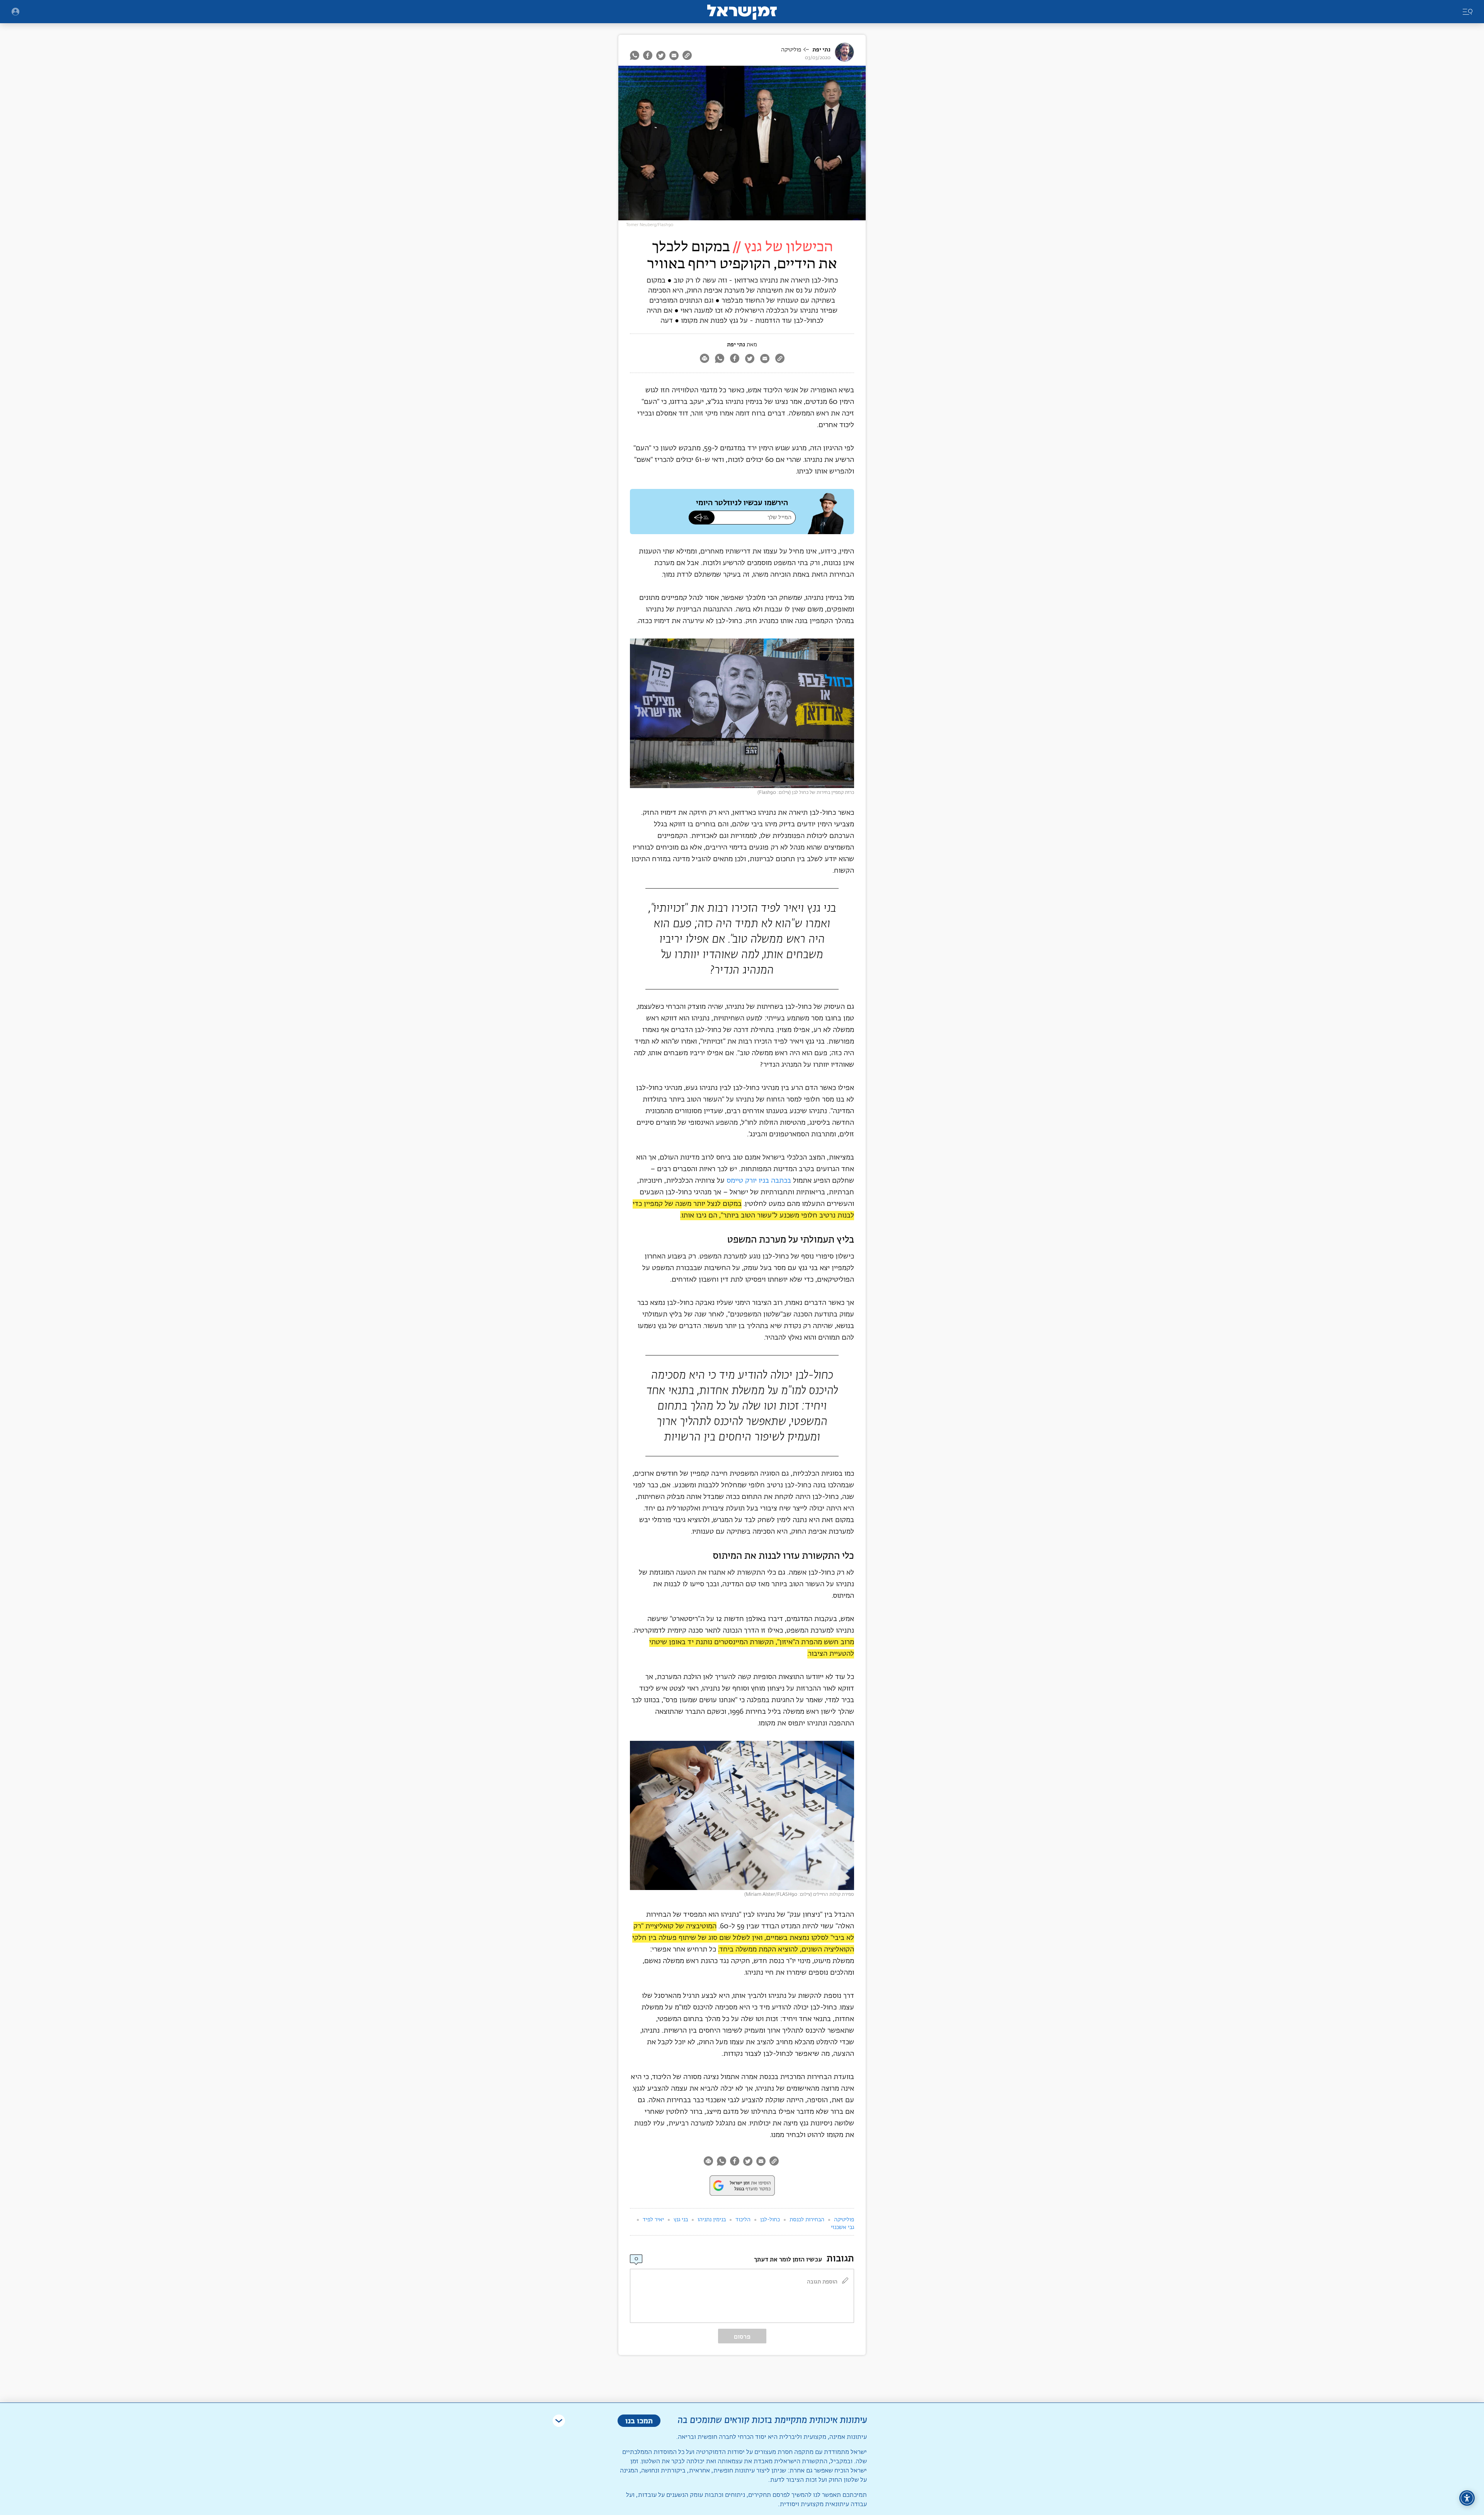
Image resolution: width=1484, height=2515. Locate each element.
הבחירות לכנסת (807, 2220)
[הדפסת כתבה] (704, 359)
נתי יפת (821, 50)
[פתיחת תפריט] (15, 12)
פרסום (742, 2337)
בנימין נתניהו (712, 2220)
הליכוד (743, 2220)
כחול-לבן (770, 2220)
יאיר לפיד (653, 2220)
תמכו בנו (639, 2420)
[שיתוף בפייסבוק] (648, 55)
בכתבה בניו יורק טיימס (759, 1181)
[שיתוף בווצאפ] (636, 55)
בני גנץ (681, 2220)
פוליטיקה (791, 50)
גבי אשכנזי (842, 2227)
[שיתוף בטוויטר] (661, 55)
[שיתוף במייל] (674, 55)
